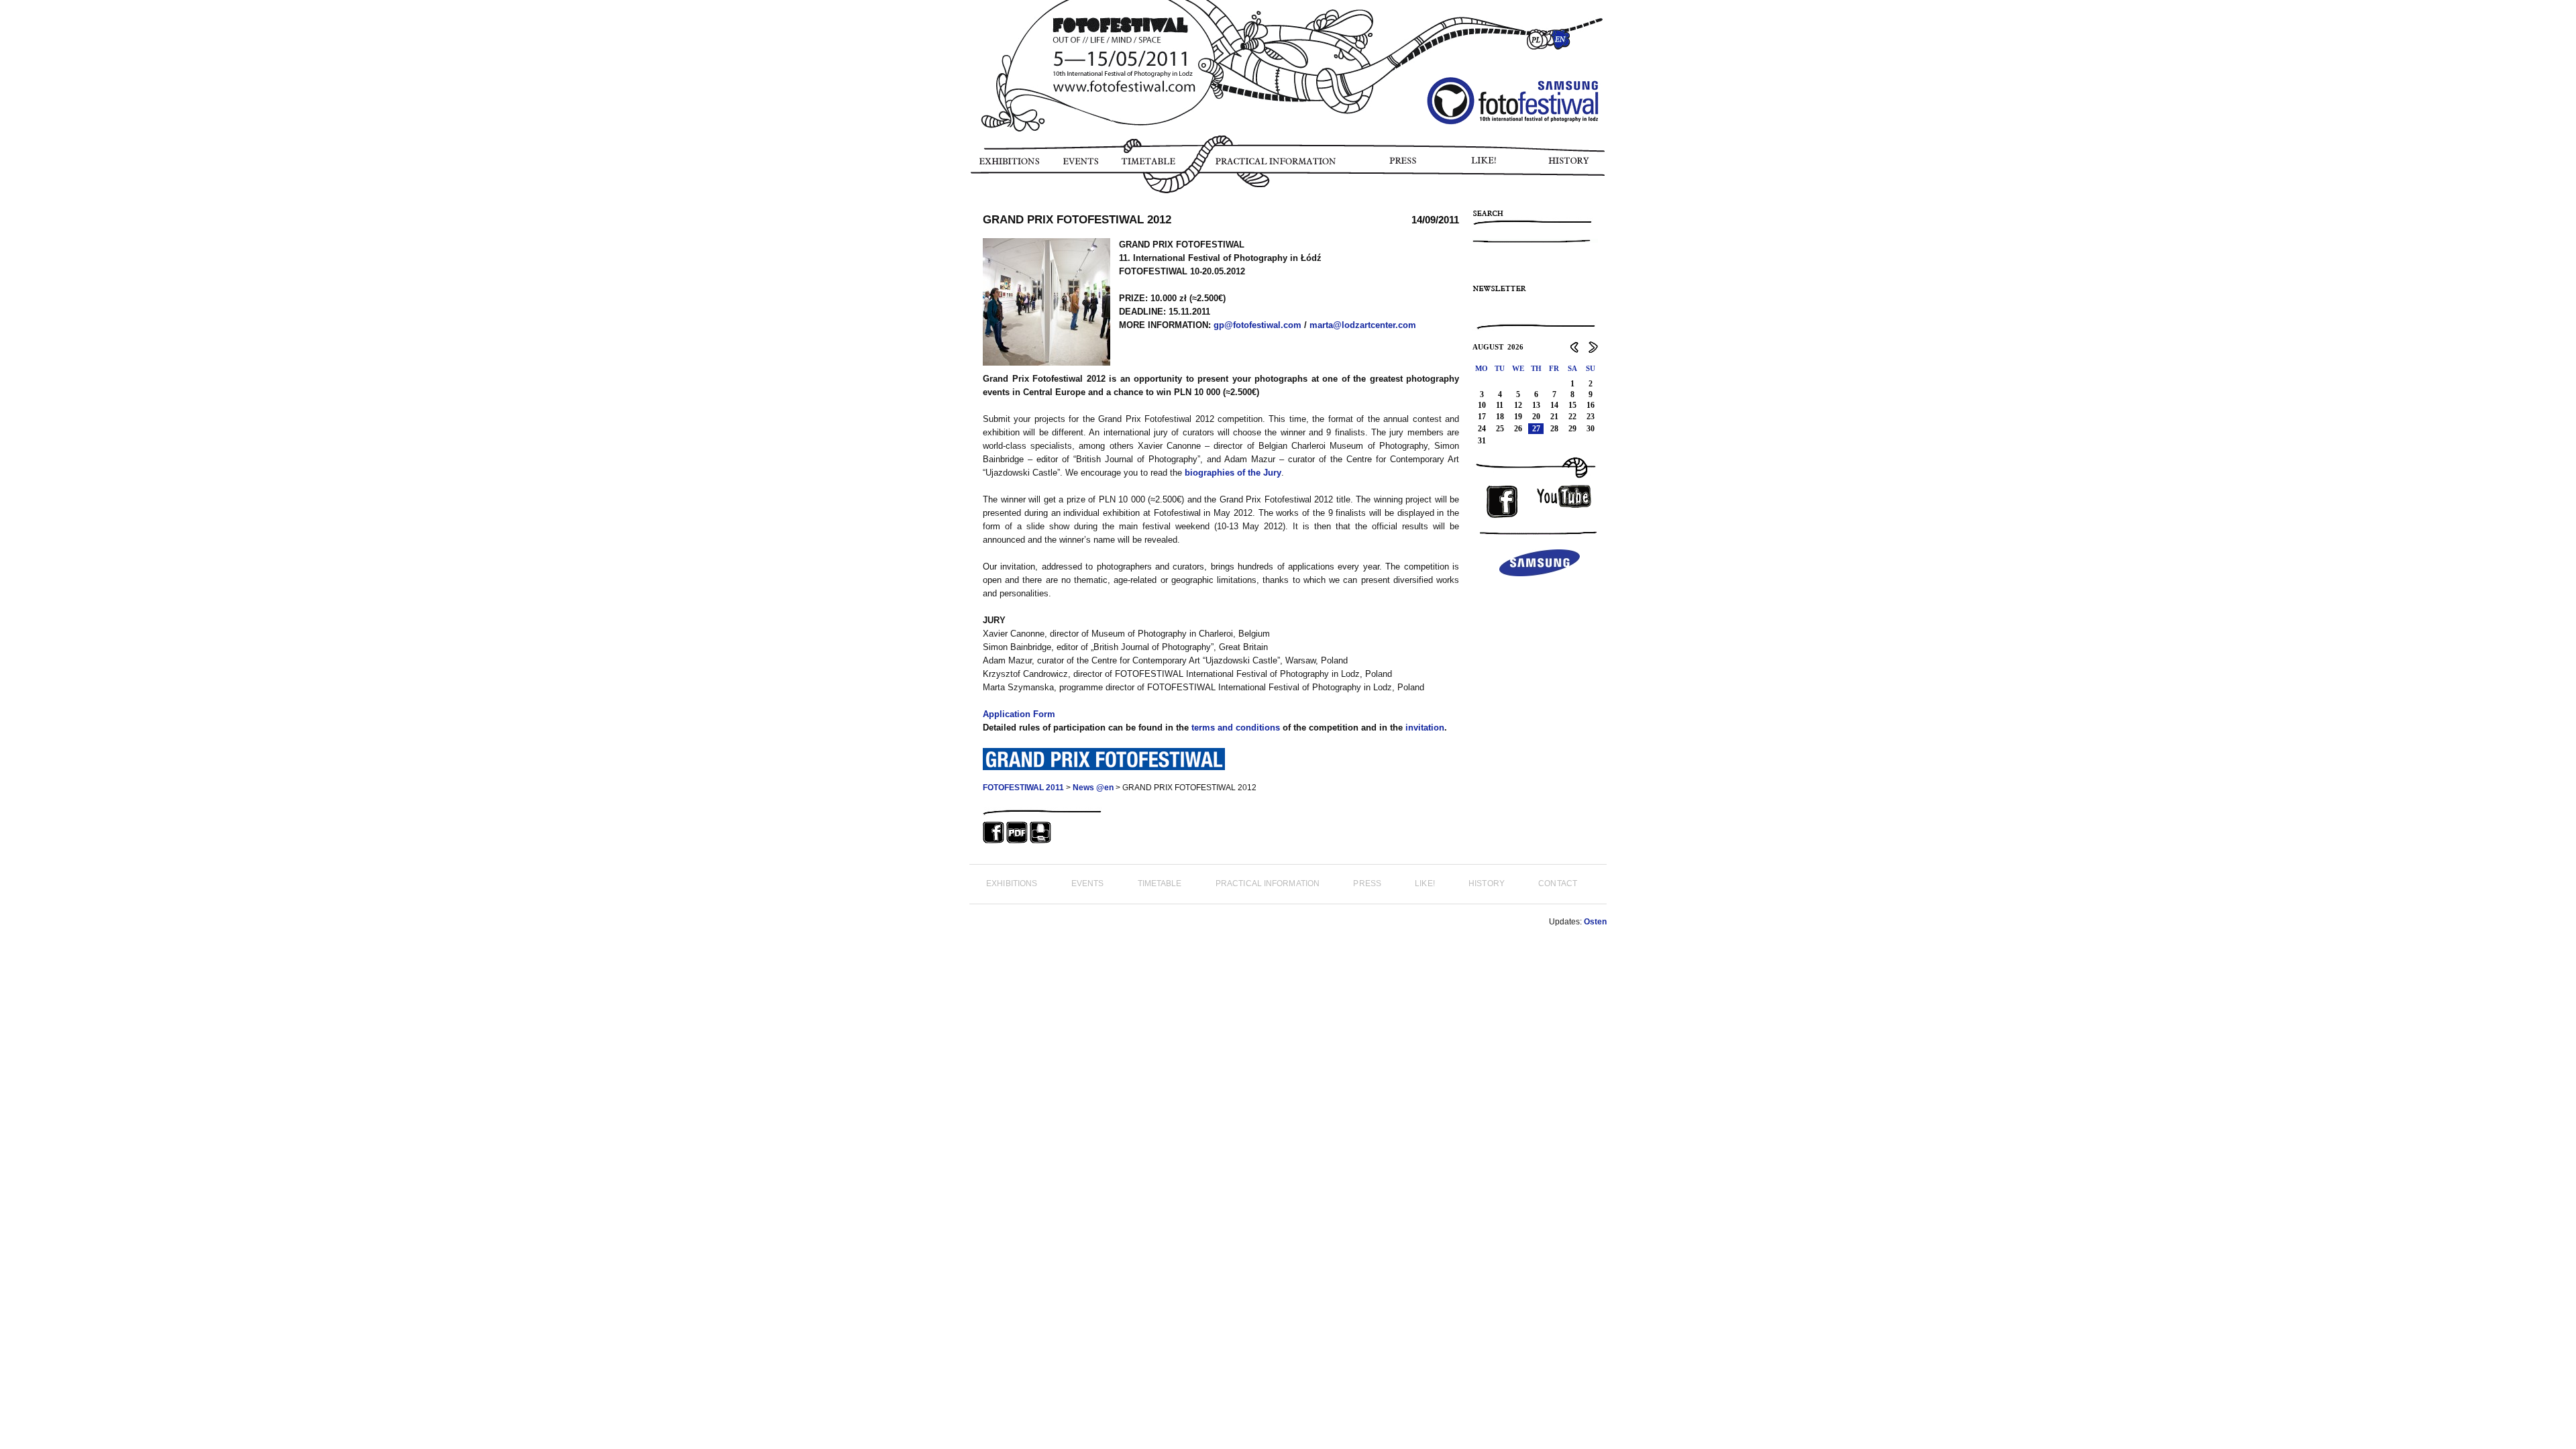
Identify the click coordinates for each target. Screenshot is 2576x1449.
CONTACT (1558, 883)
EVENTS (1080, 166)
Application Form (1019, 714)
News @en (1093, 788)
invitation (1425, 728)
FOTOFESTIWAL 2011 (1023, 788)
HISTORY (1574, 166)
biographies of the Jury (1233, 473)
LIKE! (1486, 166)
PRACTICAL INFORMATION (1278, 166)
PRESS (1404, 166)
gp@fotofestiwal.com (1257, 325)
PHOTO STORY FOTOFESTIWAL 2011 (972, 201)
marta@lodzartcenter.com (1363, 325)
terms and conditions (1236, 728)
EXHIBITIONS (1009, 166)
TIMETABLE (1152, 166)
